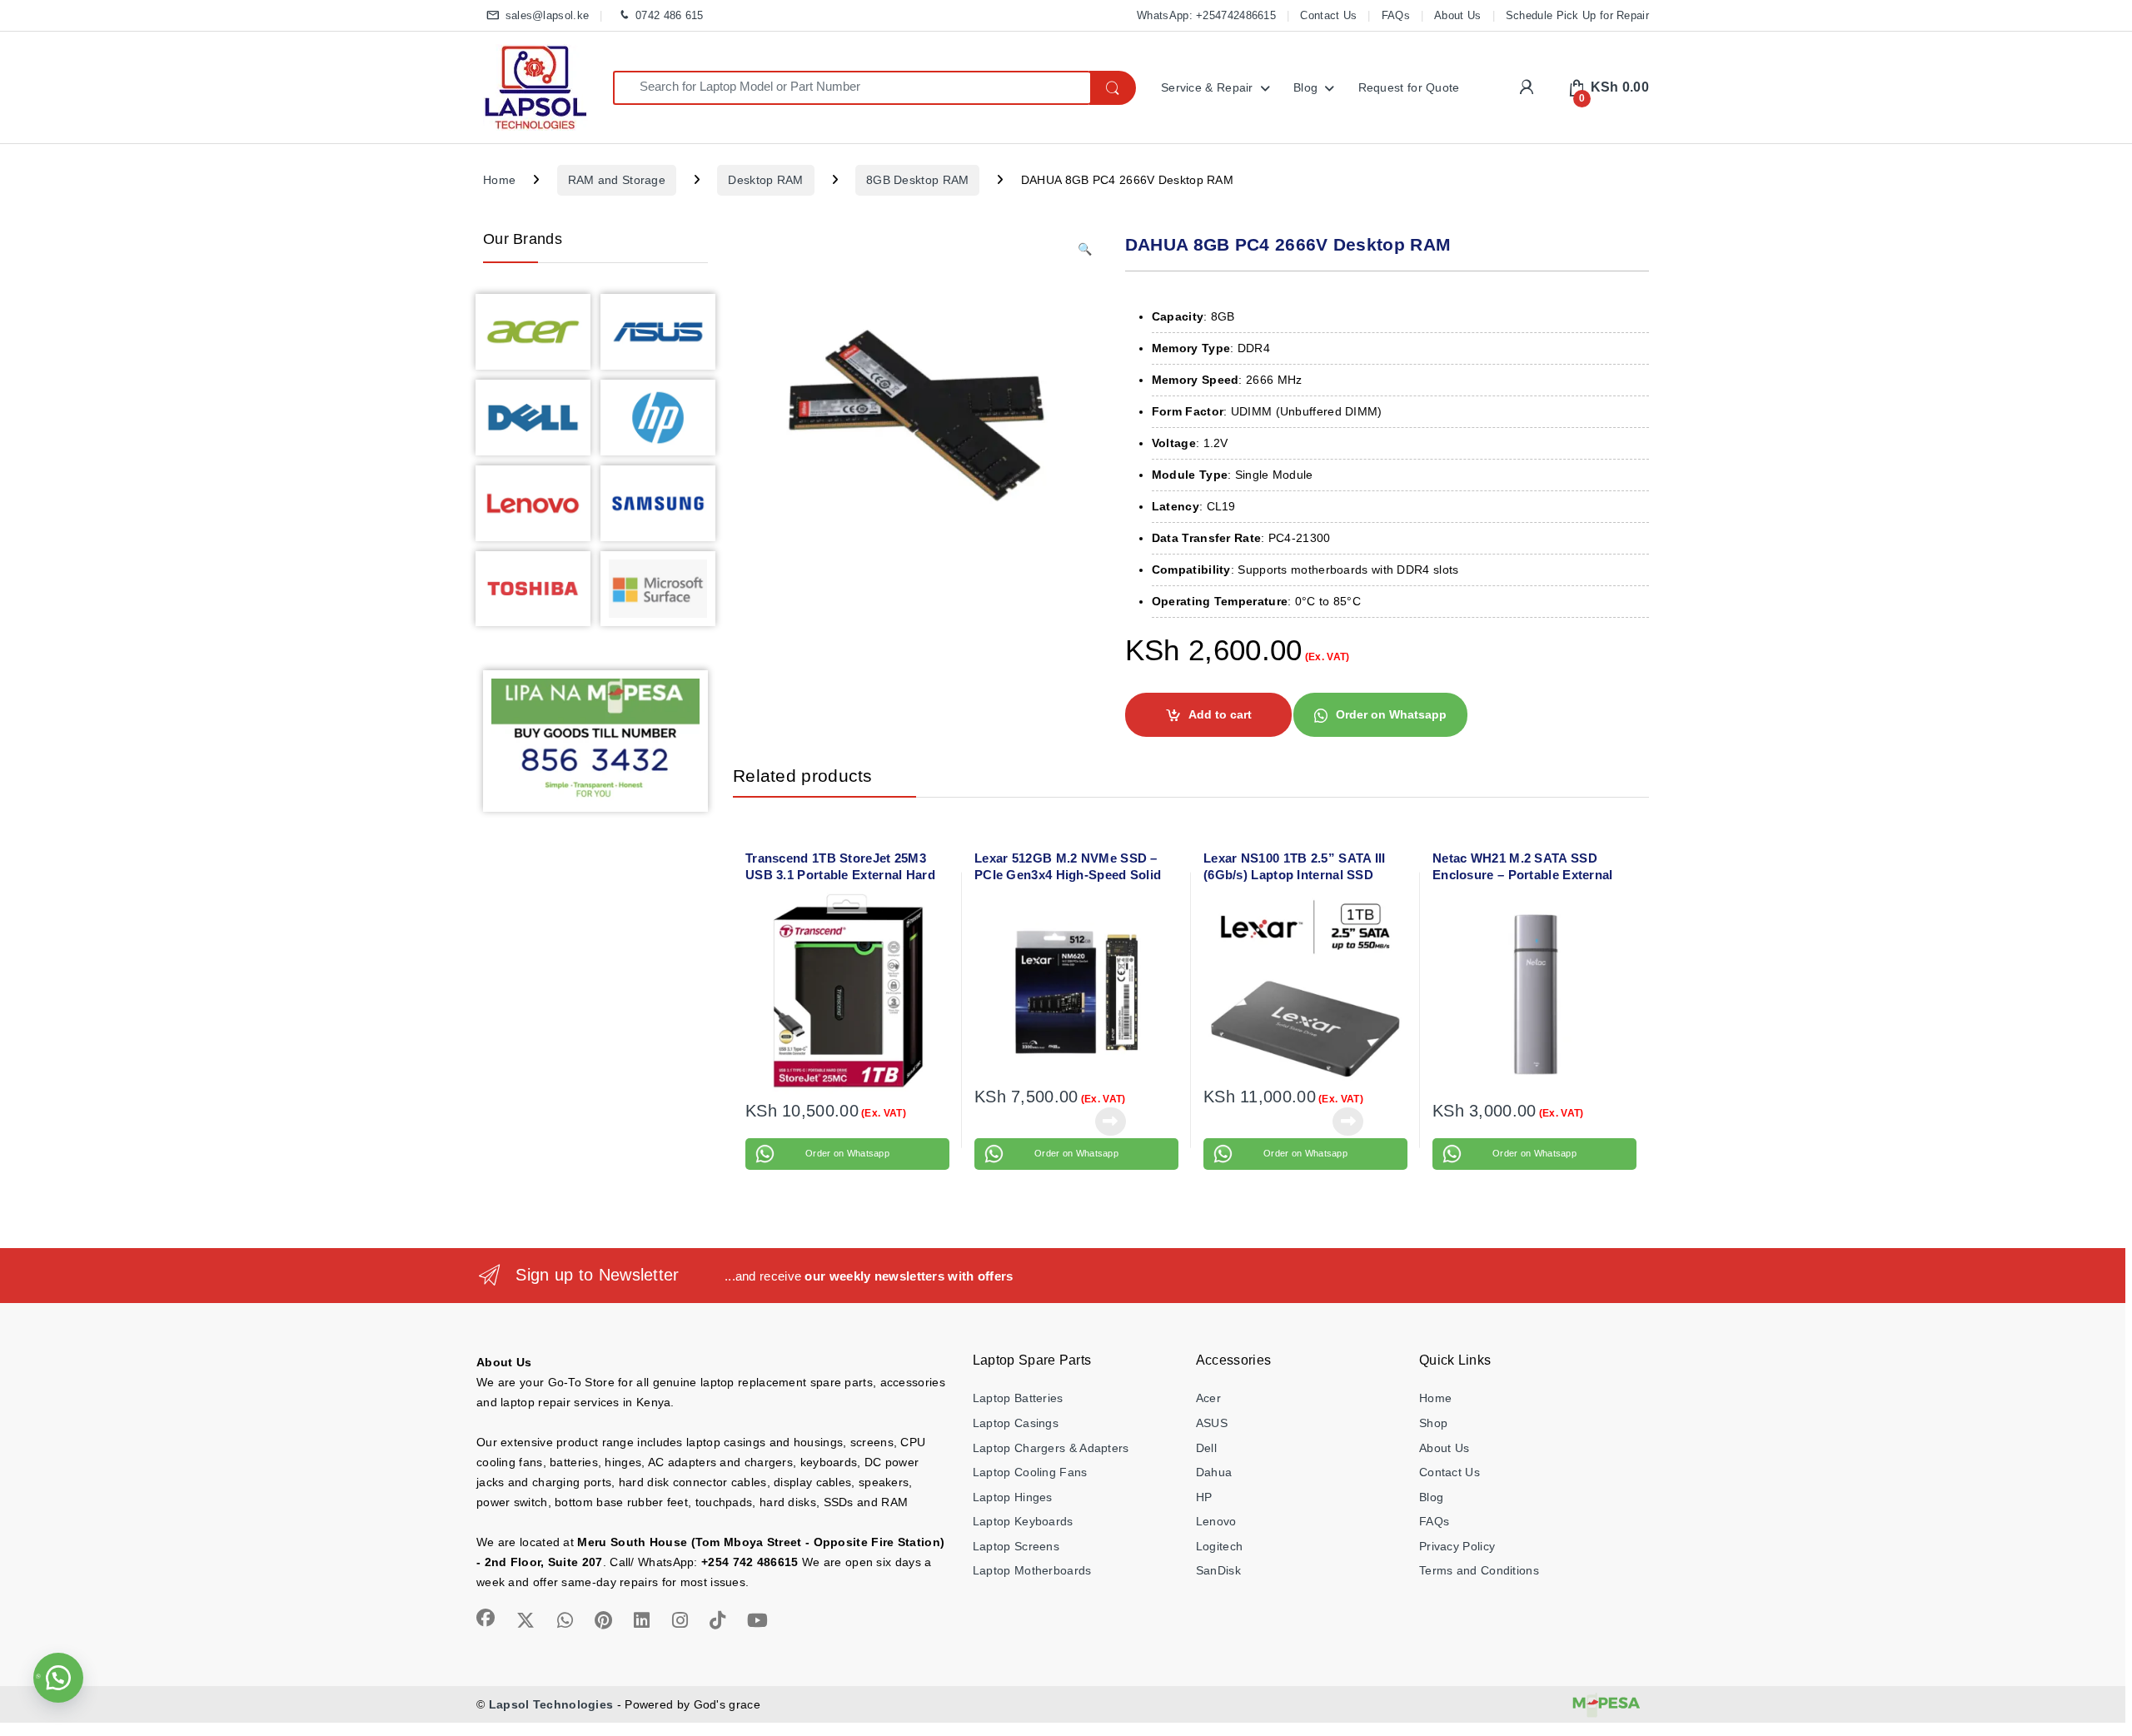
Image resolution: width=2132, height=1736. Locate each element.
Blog (1305, 87)
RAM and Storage (617, 180)
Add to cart (1220, 714)
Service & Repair (1207, 87)
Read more (1110, 1122)
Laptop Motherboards (1032, 1570)
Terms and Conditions (1479, 1570)
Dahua (1214, 1472)
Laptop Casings (1016, 1423)
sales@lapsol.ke (547, 15)
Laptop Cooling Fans (1030, 1472)
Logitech (1219, 1546)
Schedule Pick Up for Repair (1577, 15)
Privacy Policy (1457, 1546)
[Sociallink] (486, 1618)
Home (499, 180)
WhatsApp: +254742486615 (1206, 15)
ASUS (1212, 1423)
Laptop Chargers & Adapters (1051, 1448)
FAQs (1396, 15)
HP (1204, 1497)
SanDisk (1218, 1570)
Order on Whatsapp (1391, 714)
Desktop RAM (765, 180)
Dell (1206, 1448)
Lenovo (1216, 1521)
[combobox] (852, 88)
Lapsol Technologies (551, 1704)
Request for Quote (1409, 87)
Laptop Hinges (1013, 1497)
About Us (1457, 15)
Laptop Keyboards (1023, 1521)
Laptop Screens (1016, 1546)
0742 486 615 (669, 15)
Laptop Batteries (1018, 1398)
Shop (1433, 1423)
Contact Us (1328, 15)
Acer (1208, 1398)
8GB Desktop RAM (918, 180)
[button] (1085, 250)
